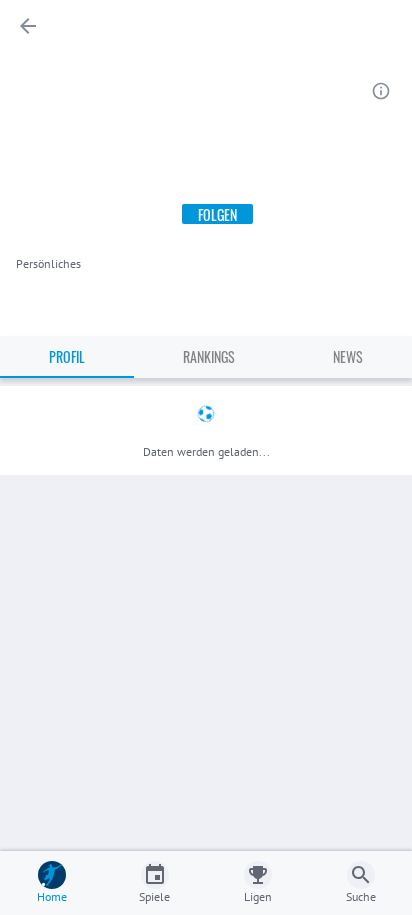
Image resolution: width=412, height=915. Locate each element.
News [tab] (348, 356)
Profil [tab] (67, 356)
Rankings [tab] (209, 356)
